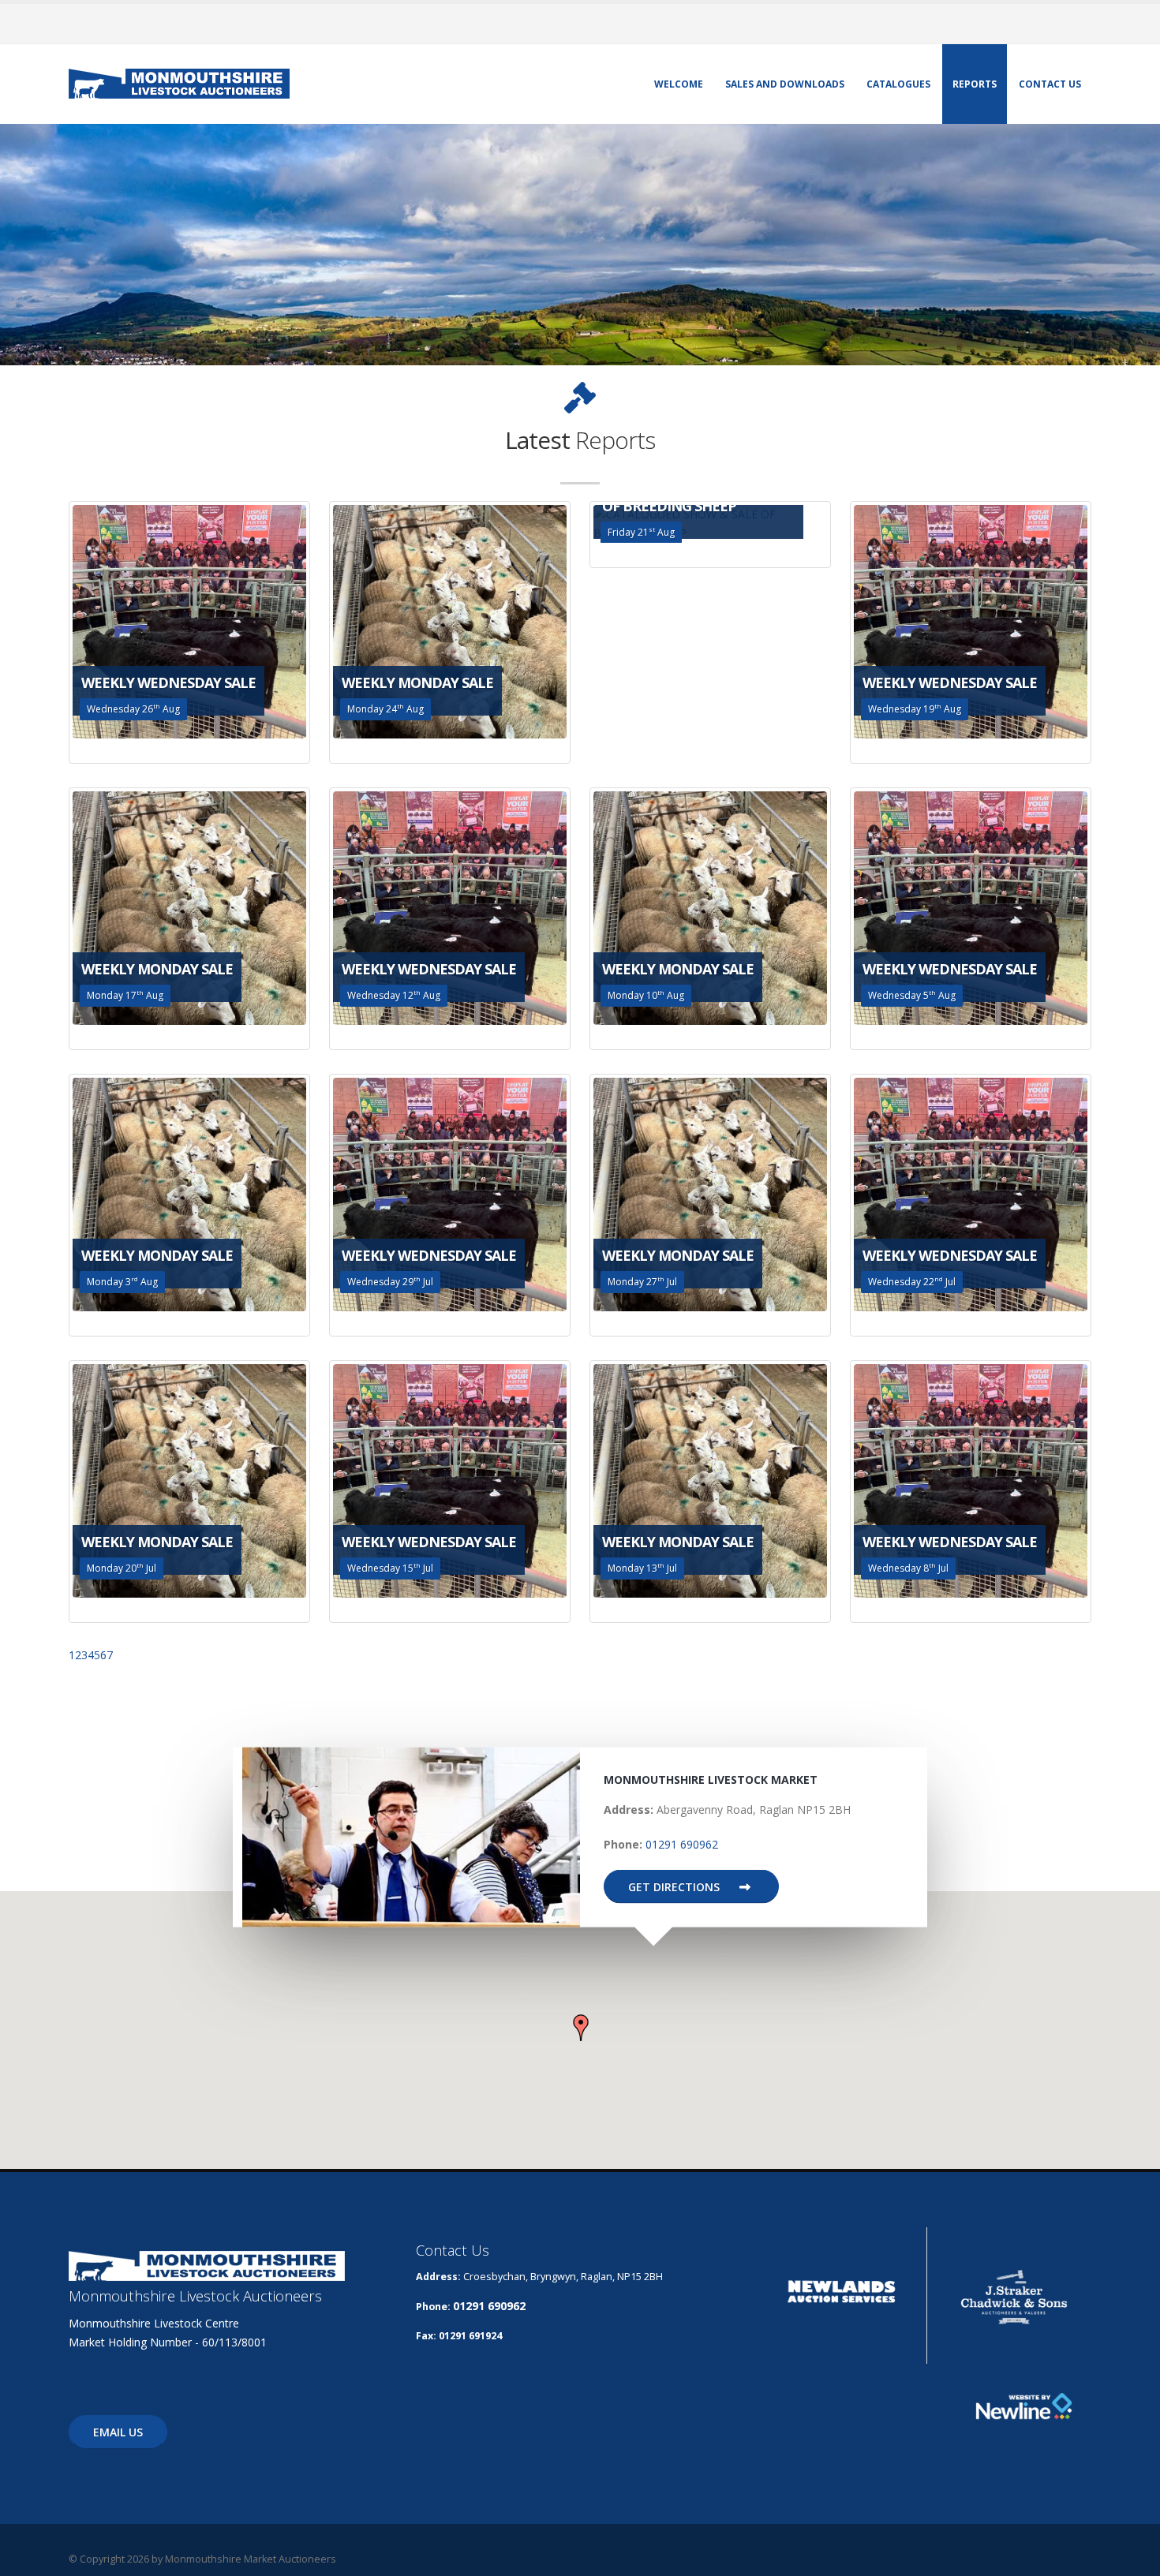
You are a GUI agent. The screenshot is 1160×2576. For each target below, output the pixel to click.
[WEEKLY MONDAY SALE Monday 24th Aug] (450, 621)
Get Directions (675, 1887)
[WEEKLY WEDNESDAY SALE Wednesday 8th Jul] (971, 1480)
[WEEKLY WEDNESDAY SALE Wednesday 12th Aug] (450, 907)
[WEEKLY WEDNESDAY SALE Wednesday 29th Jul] (450, 1193)
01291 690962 (682, 1844)
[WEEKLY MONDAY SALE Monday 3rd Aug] (189, 1193)
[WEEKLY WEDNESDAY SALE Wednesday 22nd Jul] (971, 1193)
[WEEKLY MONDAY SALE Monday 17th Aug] (189, 907)
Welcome (679, 84)
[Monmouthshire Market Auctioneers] (179, 82)
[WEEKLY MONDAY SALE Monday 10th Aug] (710, 907)
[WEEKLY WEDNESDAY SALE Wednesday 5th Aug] (971, 907)
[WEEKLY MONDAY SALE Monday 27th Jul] (710, 1193)
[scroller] (1133, 2557)
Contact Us (1050, 84)
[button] (581, 2028)
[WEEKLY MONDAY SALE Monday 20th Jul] (189, 1480)
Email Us (118, 2432)
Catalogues (898, 84)
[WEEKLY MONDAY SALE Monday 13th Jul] (710, 1480)
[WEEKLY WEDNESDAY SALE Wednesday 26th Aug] (189, 621)
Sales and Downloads (785, 84)
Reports (975, 84)
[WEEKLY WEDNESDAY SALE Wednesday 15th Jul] (450, 1480)
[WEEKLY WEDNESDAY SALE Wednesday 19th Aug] (971, 621)
